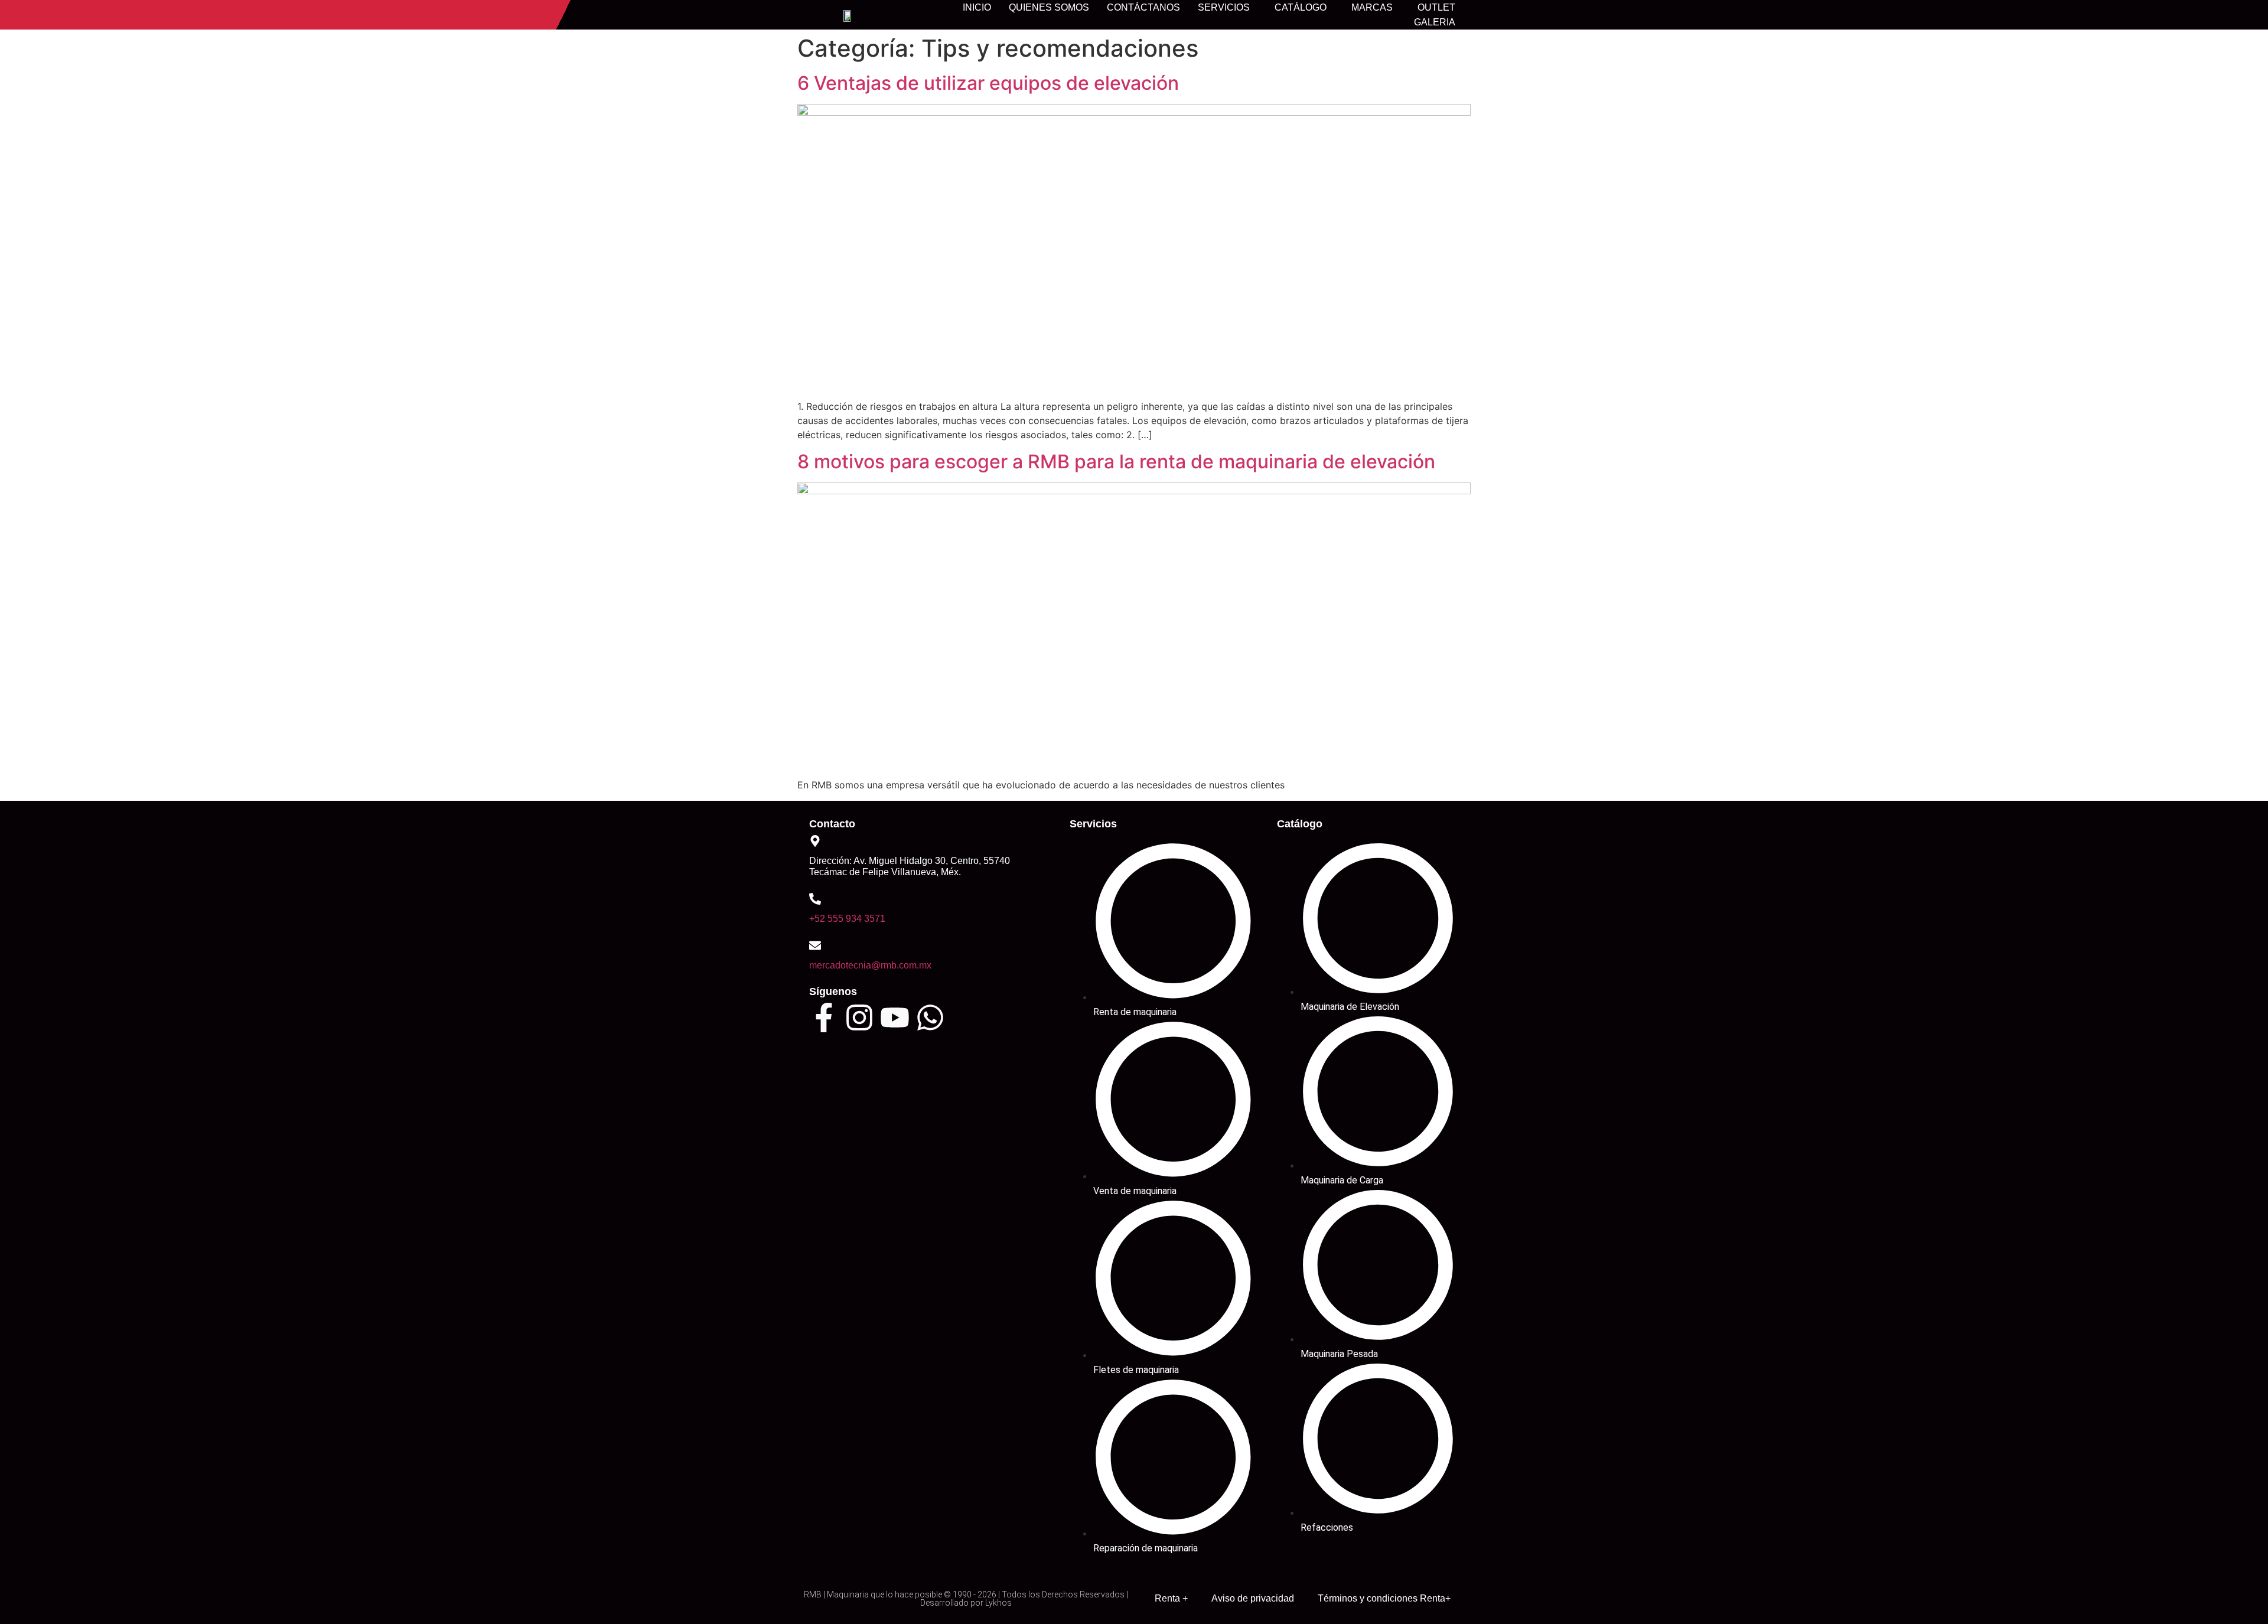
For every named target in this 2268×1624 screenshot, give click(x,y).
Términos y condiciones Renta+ (1384, 1598)
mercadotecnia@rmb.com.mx (870, 965)
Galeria (1435, 22)
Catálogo (1301, 7)
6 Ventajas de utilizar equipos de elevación (988, 83)
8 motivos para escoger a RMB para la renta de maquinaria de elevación (1116, 462)
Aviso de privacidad (1253, 1598)
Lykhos (998, 1603)
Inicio (977, 7)
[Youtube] (895, 1018)
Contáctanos (1143, 7)
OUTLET (1436, 7)
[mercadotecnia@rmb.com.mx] (815, 945)
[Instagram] (859, 1018)
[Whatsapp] (930, 1018)
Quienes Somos (1049, 7)
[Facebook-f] (824, 1018)
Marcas (1372, 7)
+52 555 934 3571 (847, 919)
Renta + (1171, 1598)
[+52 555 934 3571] (815, 899)
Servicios (1224, 7)
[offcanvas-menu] (1474, 16)
